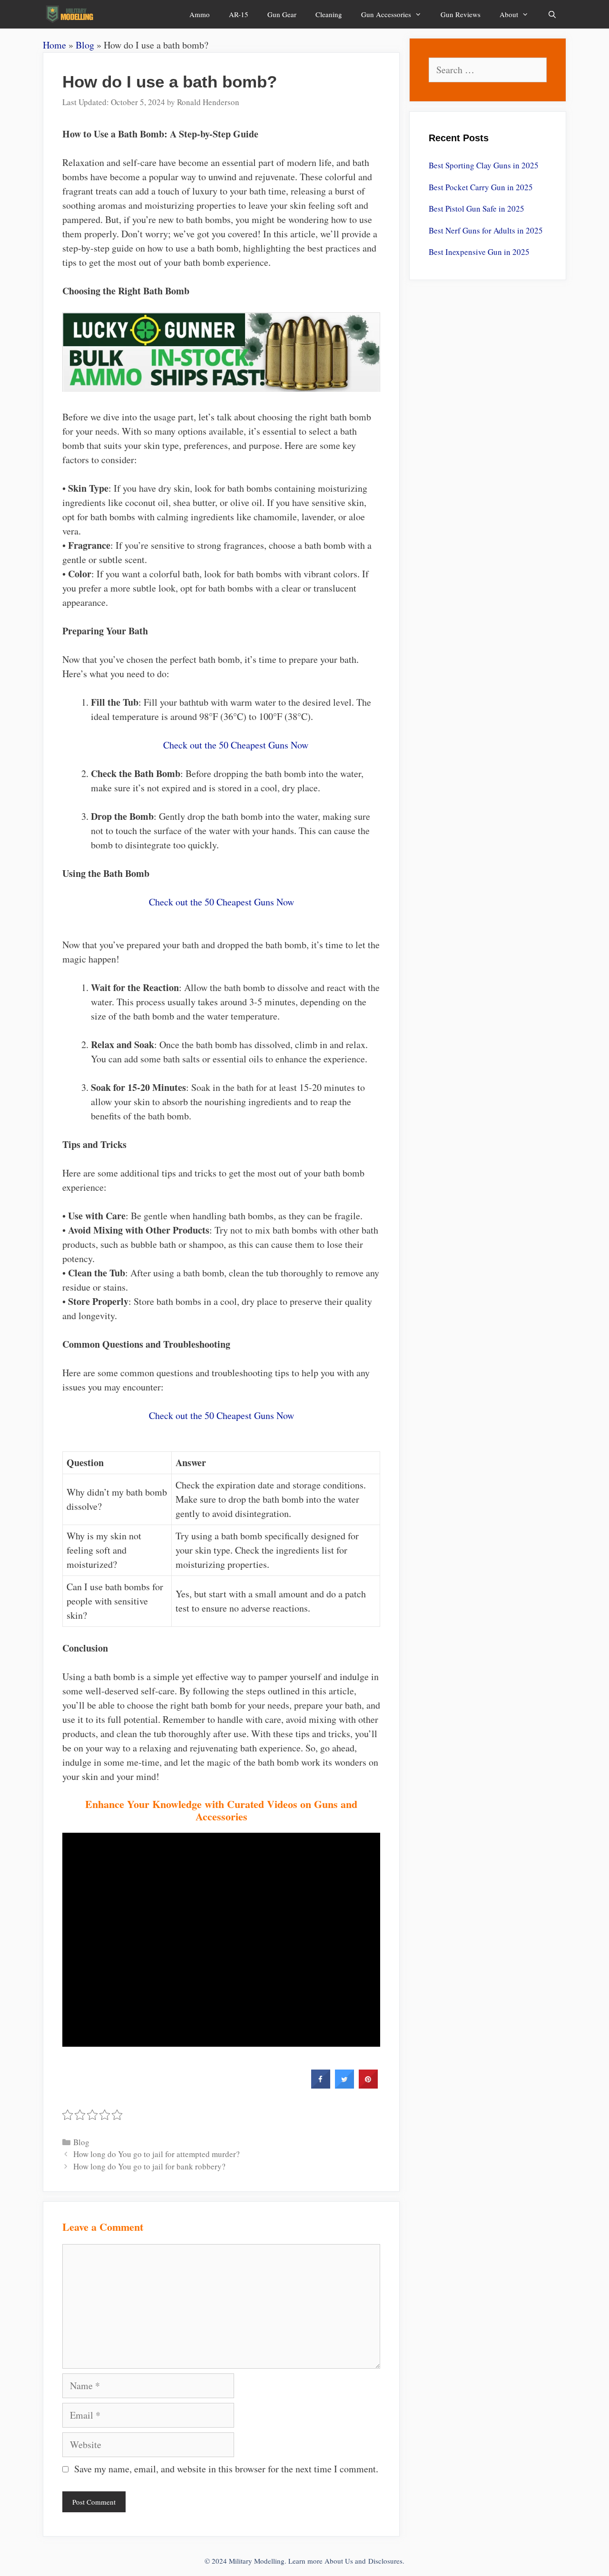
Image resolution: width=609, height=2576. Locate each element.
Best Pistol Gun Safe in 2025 (476, 209)
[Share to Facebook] (321, 2086)
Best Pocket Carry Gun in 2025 (481, 187)
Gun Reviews (461, 14)
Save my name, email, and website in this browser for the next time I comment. (226, 2469)
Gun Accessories (386, 14)
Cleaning (329, 14)
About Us (339, 2561)
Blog (85, 45)
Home (54, 45)
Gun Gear (282, 14)
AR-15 (239, 14)
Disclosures (385, 2561)
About (509, 14)
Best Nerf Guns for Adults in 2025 (486, 230)
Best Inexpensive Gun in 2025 (479, 252)
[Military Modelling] (71, 14)
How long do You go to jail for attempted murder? (157, 2154)
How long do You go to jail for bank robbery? (149, 2166)
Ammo (200, 14)
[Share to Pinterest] (368, 2086)
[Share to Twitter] (344, 2086)
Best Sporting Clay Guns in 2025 (484, 165)
